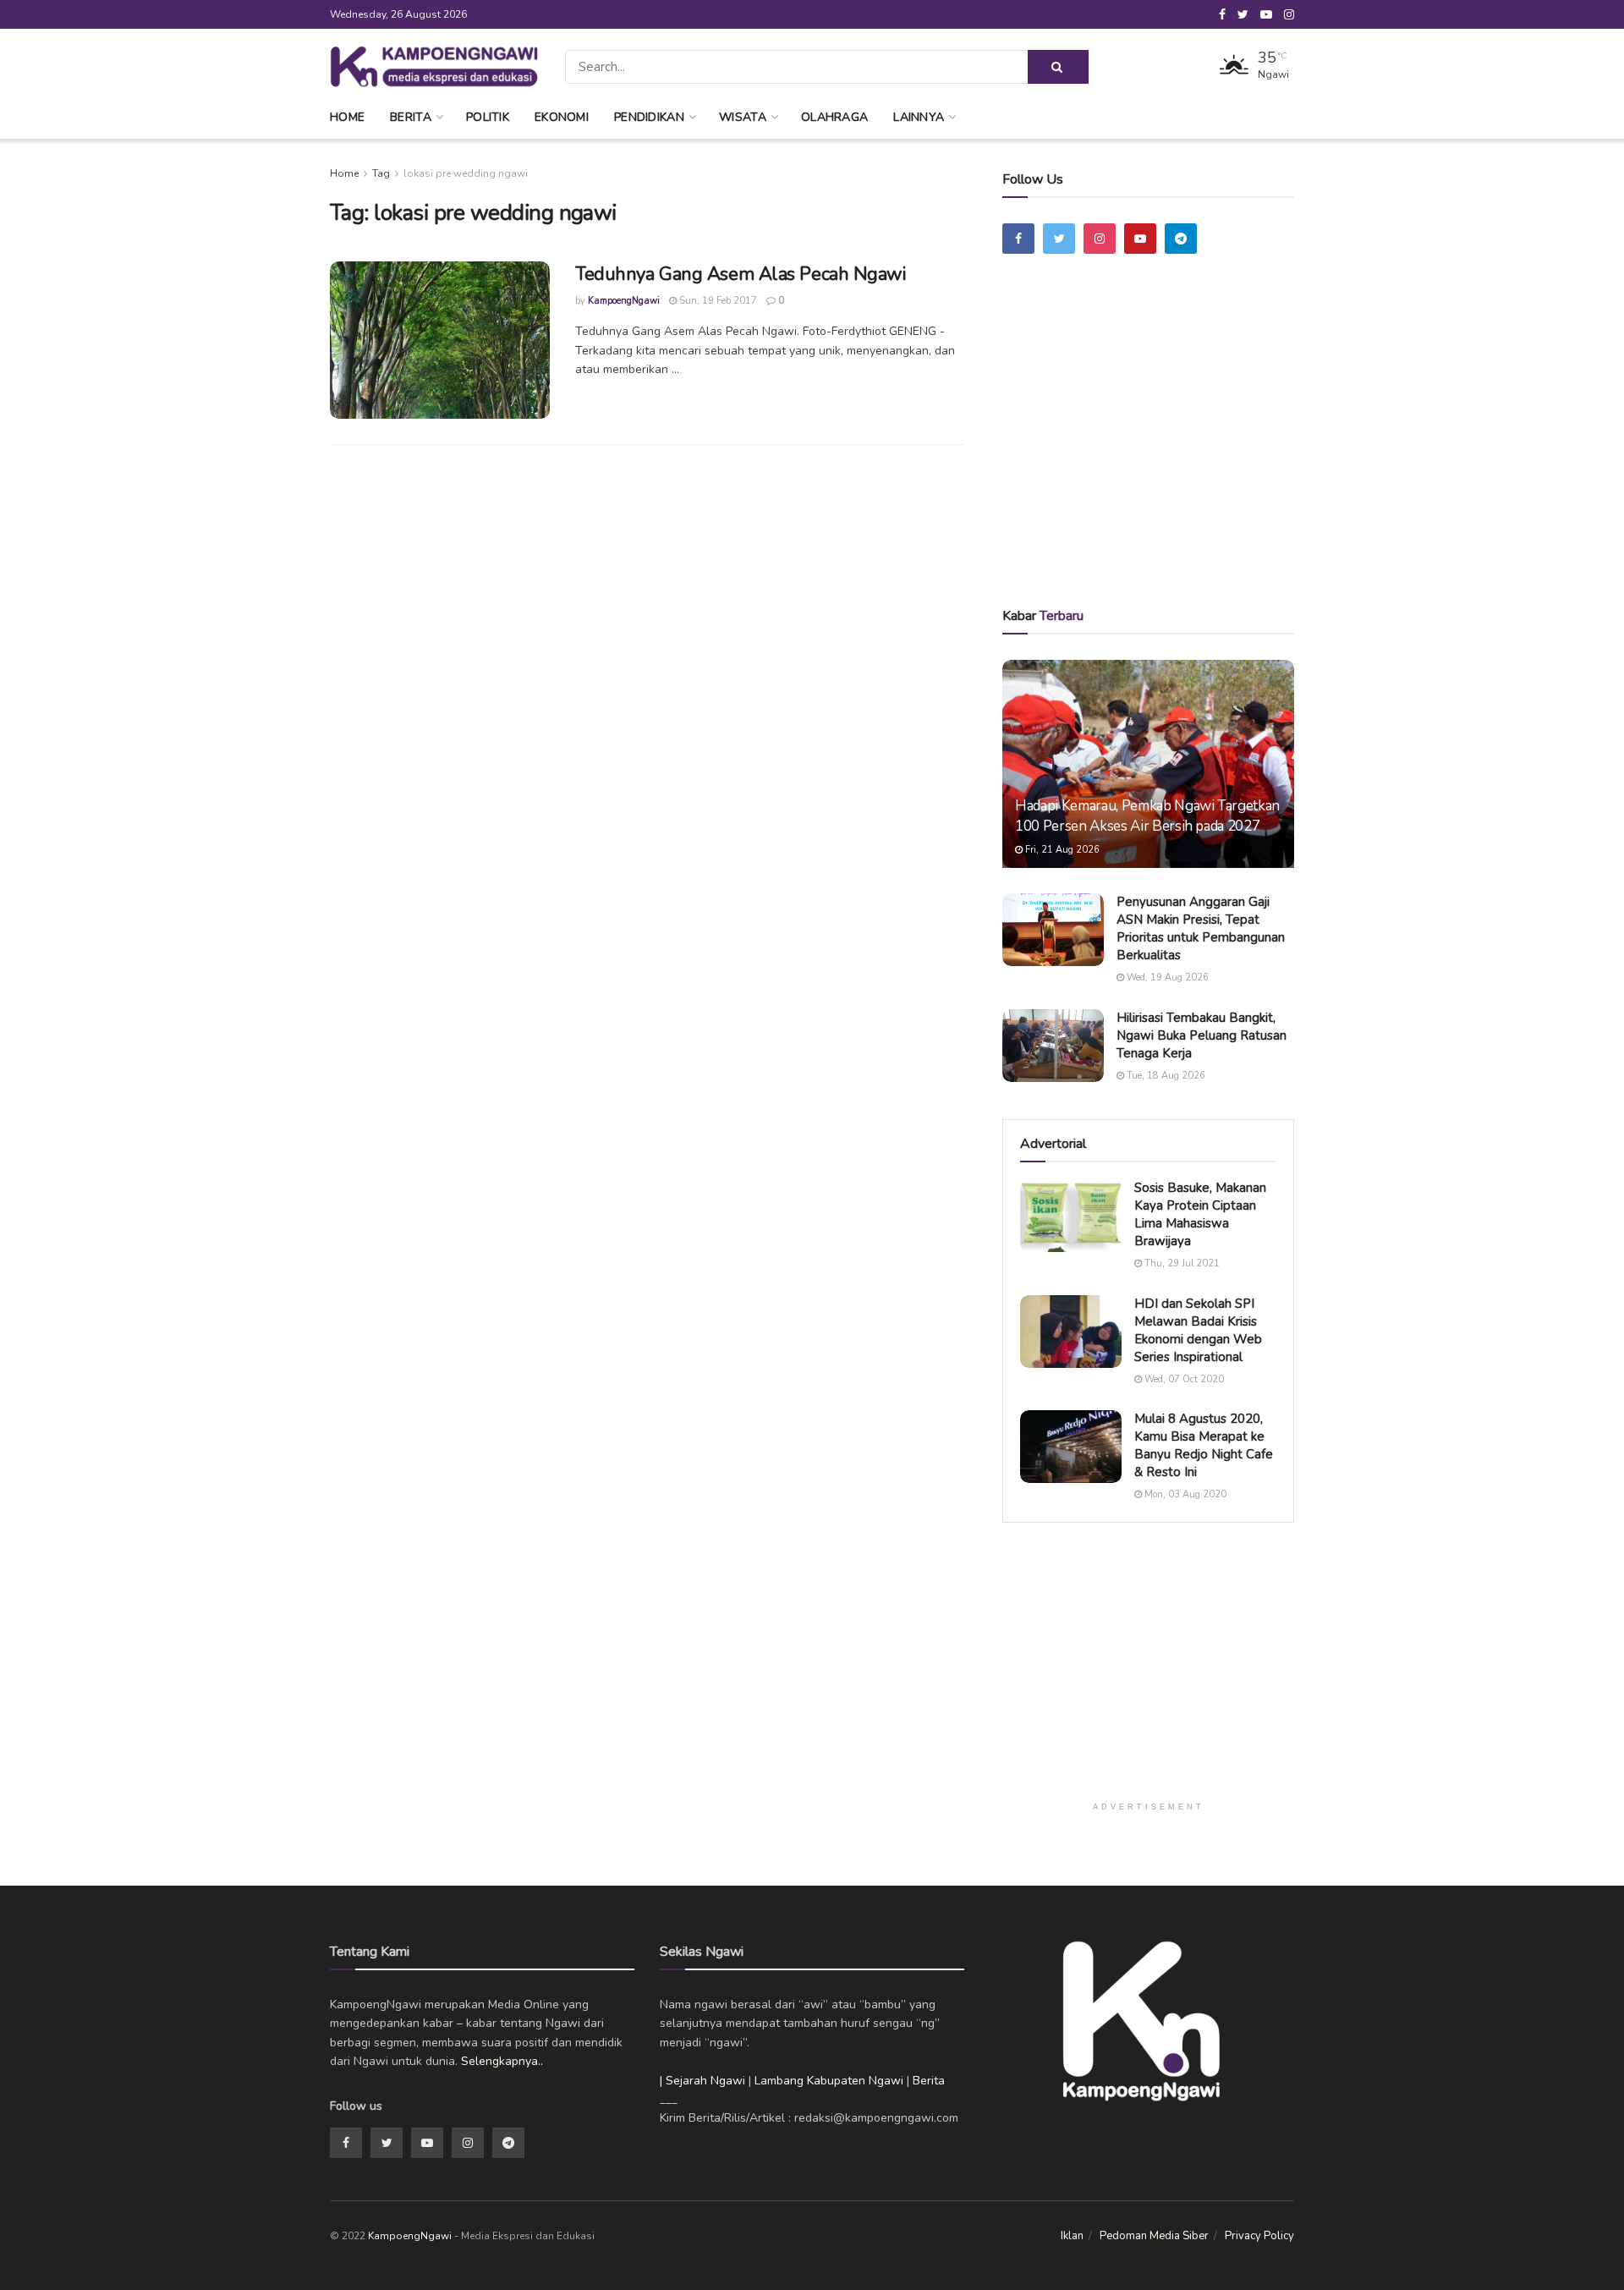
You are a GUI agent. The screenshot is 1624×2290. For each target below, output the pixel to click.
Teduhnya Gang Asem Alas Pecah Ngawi (741, 274)
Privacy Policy (1259, 2236)
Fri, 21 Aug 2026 (1061, 850)
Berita (411, 117)
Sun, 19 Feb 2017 (717, 301)
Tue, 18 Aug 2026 (1165, 1076)
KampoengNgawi (624, 301)
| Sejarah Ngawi (702, 2081)
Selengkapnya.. (502, 2061)
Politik (488, 117)
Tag (381, 173)
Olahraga (834, 117)
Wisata (743, 117)
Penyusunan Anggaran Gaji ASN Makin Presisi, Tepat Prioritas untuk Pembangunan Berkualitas (1201, 928)
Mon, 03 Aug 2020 (1184, 1494)
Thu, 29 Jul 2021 (1181, 1263)
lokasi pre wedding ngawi (466, 173)
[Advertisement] (1149, 454)
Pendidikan (649, 117)
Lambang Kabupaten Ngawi (829, 2081)
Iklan (1072, 2236)
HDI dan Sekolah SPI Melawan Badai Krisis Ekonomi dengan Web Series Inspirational (1198, 1330)
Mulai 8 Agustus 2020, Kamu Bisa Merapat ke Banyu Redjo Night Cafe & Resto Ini (1204, 1445)
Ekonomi (562, 117)
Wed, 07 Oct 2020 (1183, 1379)
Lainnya (919, 117)
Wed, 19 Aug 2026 (1166, 978)
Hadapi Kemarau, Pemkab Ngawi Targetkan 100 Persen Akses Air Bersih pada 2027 (1147, 816)
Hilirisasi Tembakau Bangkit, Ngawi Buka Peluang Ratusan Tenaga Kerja (1202, 1035)
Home (347, 117)
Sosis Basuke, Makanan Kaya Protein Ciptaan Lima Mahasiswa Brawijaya (1200, 1214)
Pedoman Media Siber (1154, 2236)
